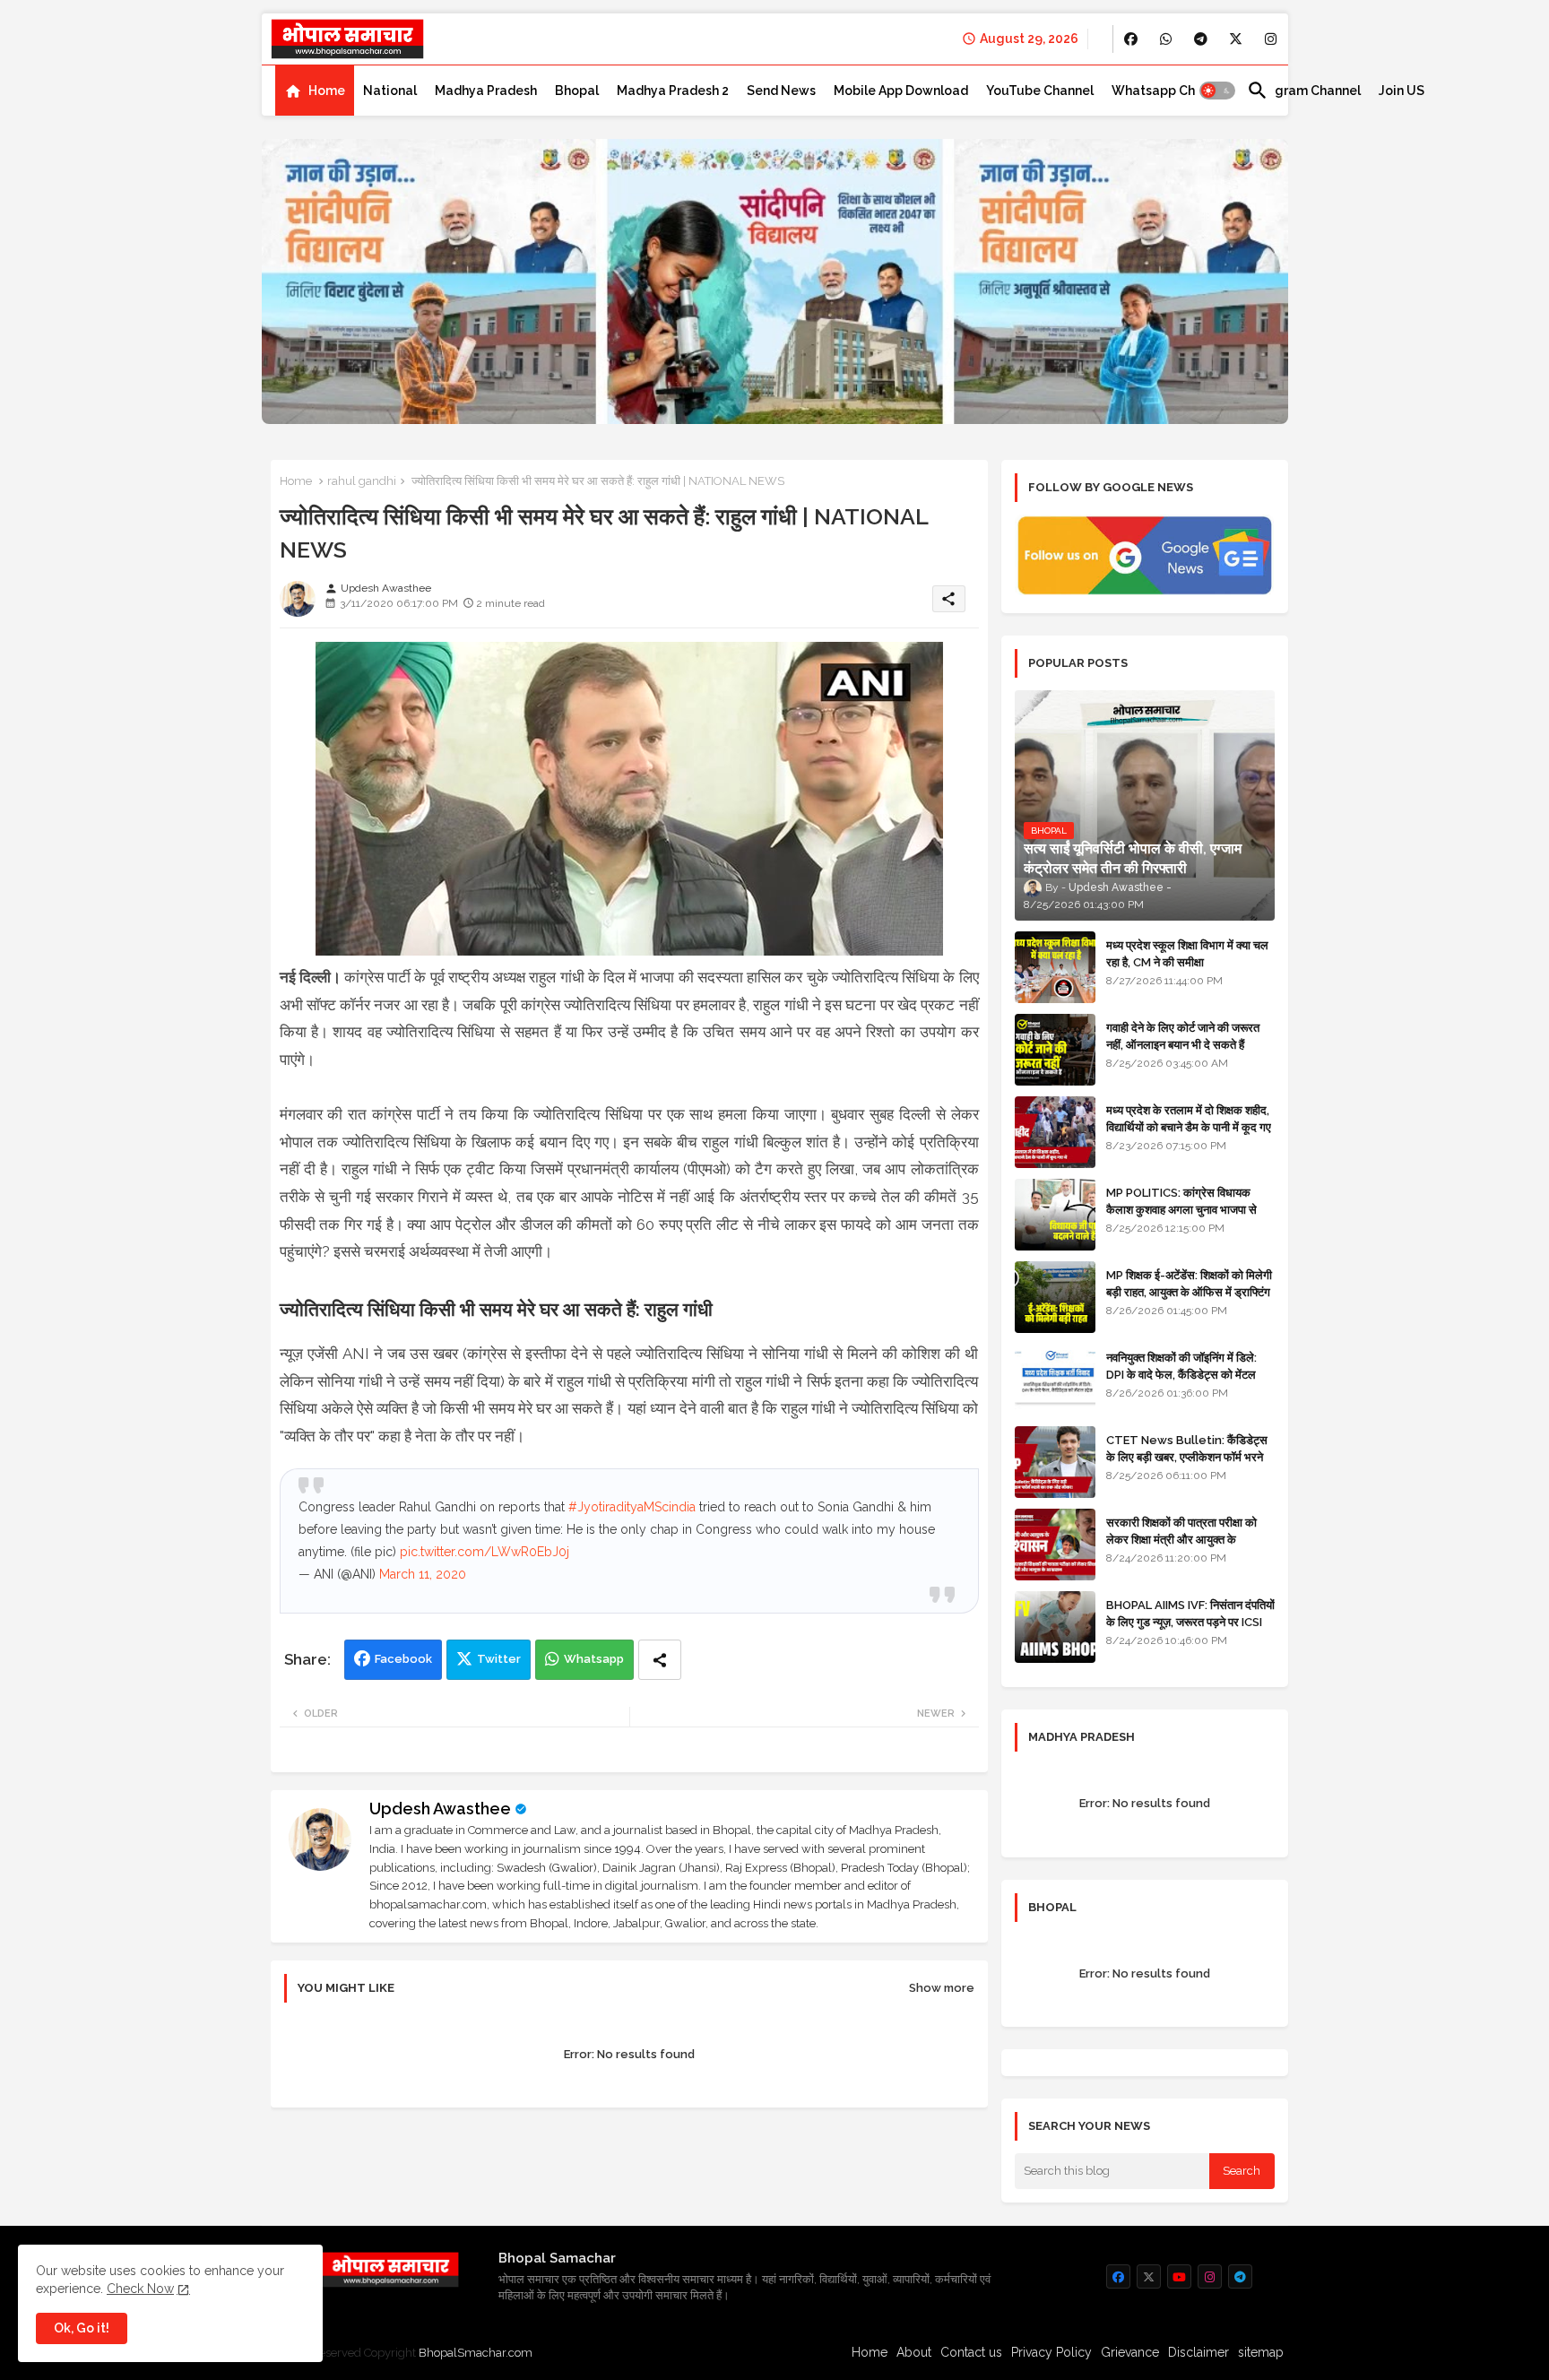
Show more (942, 1988)
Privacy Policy (1051, 2352)
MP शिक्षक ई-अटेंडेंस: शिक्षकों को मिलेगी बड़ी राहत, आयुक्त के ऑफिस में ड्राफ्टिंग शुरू (1189, 1291)
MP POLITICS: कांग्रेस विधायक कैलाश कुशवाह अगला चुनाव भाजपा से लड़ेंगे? (1181, 1209)
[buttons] (1131, 39)
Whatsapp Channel (1170, 91)
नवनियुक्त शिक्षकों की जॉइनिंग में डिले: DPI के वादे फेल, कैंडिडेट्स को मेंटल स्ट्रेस (1181, 1374)
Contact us (971, 2352)
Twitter (499, 1659)
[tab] (315, 91)
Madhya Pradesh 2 (673, 91)
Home (327, 91)
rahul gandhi (362, 481)
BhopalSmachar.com (476, 2353)
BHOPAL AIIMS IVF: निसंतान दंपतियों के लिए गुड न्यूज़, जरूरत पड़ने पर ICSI (1190, 1613)
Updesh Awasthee (440, 1809)
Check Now (140, 2289)
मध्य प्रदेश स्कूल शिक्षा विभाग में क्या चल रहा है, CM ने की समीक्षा (1187, 953)
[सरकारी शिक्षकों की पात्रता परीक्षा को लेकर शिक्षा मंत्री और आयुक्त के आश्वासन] (1055, 1545)
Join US (1402, 91)
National (390, 91)
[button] (1217, 91)
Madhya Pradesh (486, 91)
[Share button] (660, 1660)
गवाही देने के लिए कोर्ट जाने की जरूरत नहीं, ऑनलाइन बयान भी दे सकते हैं (1183, 1036)
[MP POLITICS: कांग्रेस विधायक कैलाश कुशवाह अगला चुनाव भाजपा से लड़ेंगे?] (1055, 1215)
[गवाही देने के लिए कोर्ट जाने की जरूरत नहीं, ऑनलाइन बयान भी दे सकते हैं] (1055, 1050)
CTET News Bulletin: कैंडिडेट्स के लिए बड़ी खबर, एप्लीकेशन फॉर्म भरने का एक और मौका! (1187, 1456)
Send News (781, 91)
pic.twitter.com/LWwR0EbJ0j (485, 1552)
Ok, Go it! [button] (82, 2328)
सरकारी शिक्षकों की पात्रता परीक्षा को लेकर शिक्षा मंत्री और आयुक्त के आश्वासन (1181, 1539)
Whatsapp (594, 1659)
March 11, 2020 (423, 1574)
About (914, 2352)
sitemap (1261, 2352)
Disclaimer (1199, 2352)
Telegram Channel (1304, 91)
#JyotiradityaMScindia (632, 1507)
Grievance (1130, 2352)
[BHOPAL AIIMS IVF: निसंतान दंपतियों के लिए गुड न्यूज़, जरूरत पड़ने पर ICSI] (1055, 1627)
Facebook (403, 1659)
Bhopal (577, 91)
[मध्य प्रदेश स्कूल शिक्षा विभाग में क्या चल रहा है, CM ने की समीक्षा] (1055, 967)
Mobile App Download (901, 91)
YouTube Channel (1040, 91)
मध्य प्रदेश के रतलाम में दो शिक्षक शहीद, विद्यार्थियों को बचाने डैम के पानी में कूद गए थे (1189, 1126)
